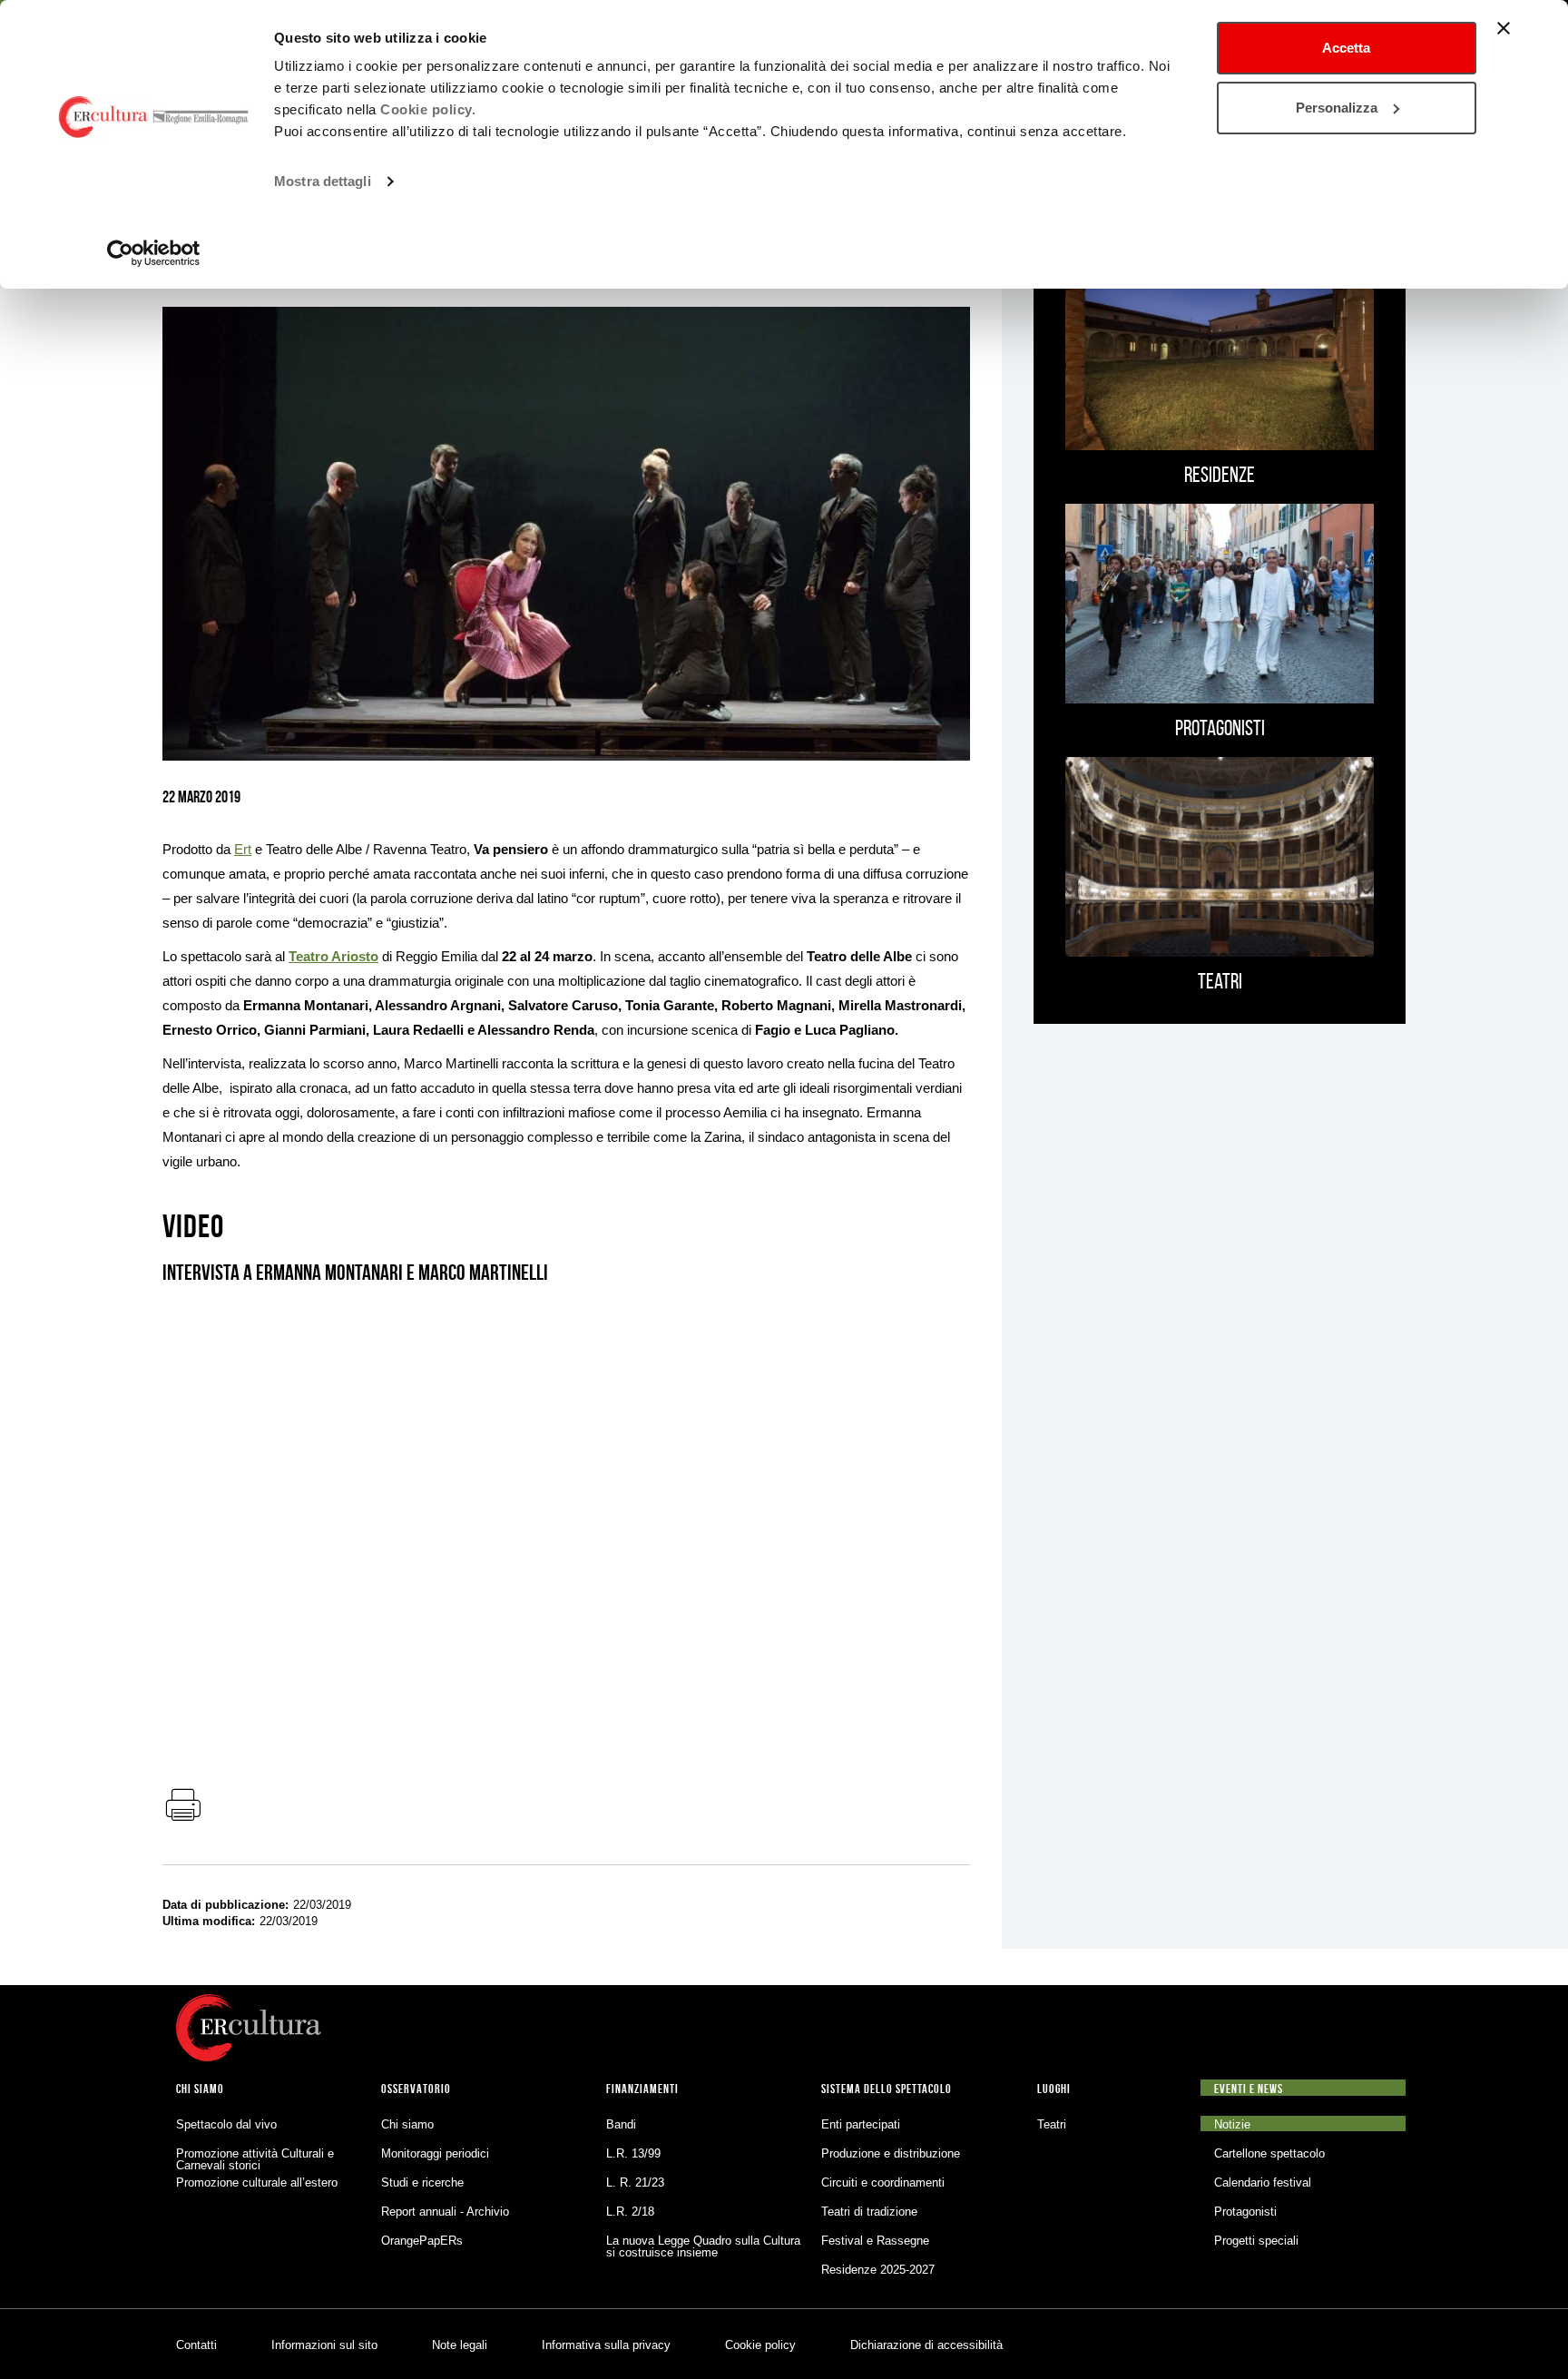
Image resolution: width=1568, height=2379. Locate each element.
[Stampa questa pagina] (182, 1806)
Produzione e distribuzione (891, 2153)
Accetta (1346, 48)
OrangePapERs (422, 2241)
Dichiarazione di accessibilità (926, 2345)
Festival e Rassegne (875, 2241)
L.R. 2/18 (630, 2212)
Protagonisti (1245, 2212)
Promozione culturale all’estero (257, 2182)
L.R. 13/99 (633, 2153)
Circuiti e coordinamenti (883, 2182)
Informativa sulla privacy (606, 2345)
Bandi (621, 2124)
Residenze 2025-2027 (878, 2270)
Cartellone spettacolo (1269, 2153)
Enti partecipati (861, 2124)
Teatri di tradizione (869, 2212)
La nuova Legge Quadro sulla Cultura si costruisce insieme (703, 2246)
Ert (243, 849)
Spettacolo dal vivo (226, 2124)
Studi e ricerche (422, 2182)
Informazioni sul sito (324, 2345)
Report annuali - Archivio (445, 2212)
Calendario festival (1263, 2182)
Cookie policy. (428, 109)
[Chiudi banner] (1504, 28)
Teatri (1052, 2124)
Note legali (460, 2345)
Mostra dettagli (323, 181)
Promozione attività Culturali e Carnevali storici (255, 2159)
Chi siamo (407, 2124)
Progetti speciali (1256, 2241)
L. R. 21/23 (635, 2182)
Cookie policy (760, 2345)
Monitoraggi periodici (435, 2153)
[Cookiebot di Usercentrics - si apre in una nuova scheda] (154, 253)
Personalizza (1337, 108)
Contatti (196, 2345)
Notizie (1232, 2124)
